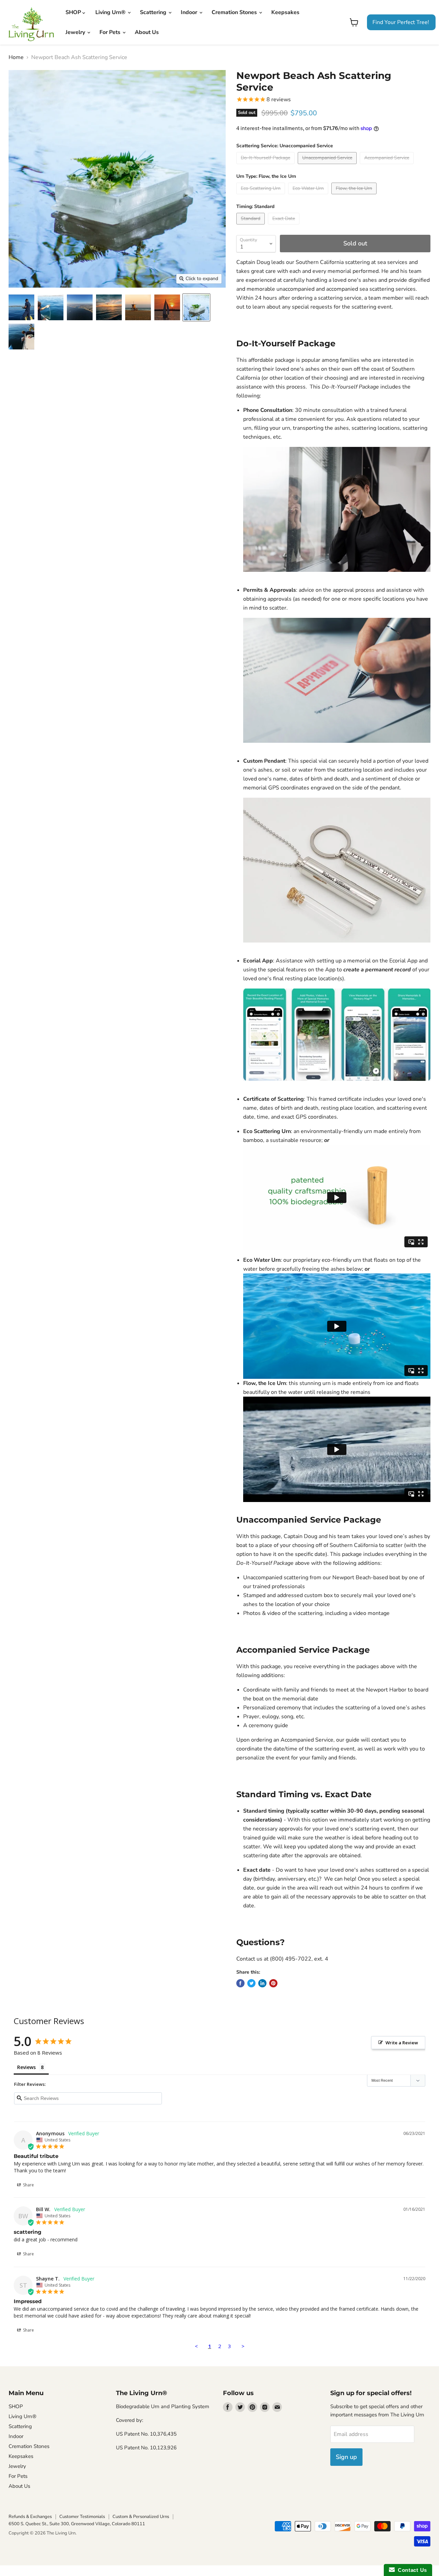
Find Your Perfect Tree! (401, 22)
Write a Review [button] (402, 2043)
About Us (147, 32)
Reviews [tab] (26, 2067)
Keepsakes (285, 12)
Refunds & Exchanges (30, 2517)
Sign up (346, 2457)
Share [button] (28, 2185)
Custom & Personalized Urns (141, 2517)
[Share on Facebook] (240, 1983)
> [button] (243, 2346)
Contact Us (411, 2570)
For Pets (111, 32)
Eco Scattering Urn (267, 1131)
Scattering (154, 12)
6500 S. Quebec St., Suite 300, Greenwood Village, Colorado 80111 (77, 2524)
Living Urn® (111, 12)
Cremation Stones (235, 12)
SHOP (74, 12)
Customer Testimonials (82, 2517)
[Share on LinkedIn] (262, 1983)
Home (16, 57)
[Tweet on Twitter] (251, 1983)
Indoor (190, 12)
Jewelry (76, 32)
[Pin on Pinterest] (273, 1983)
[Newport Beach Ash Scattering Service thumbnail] (21, 307)
